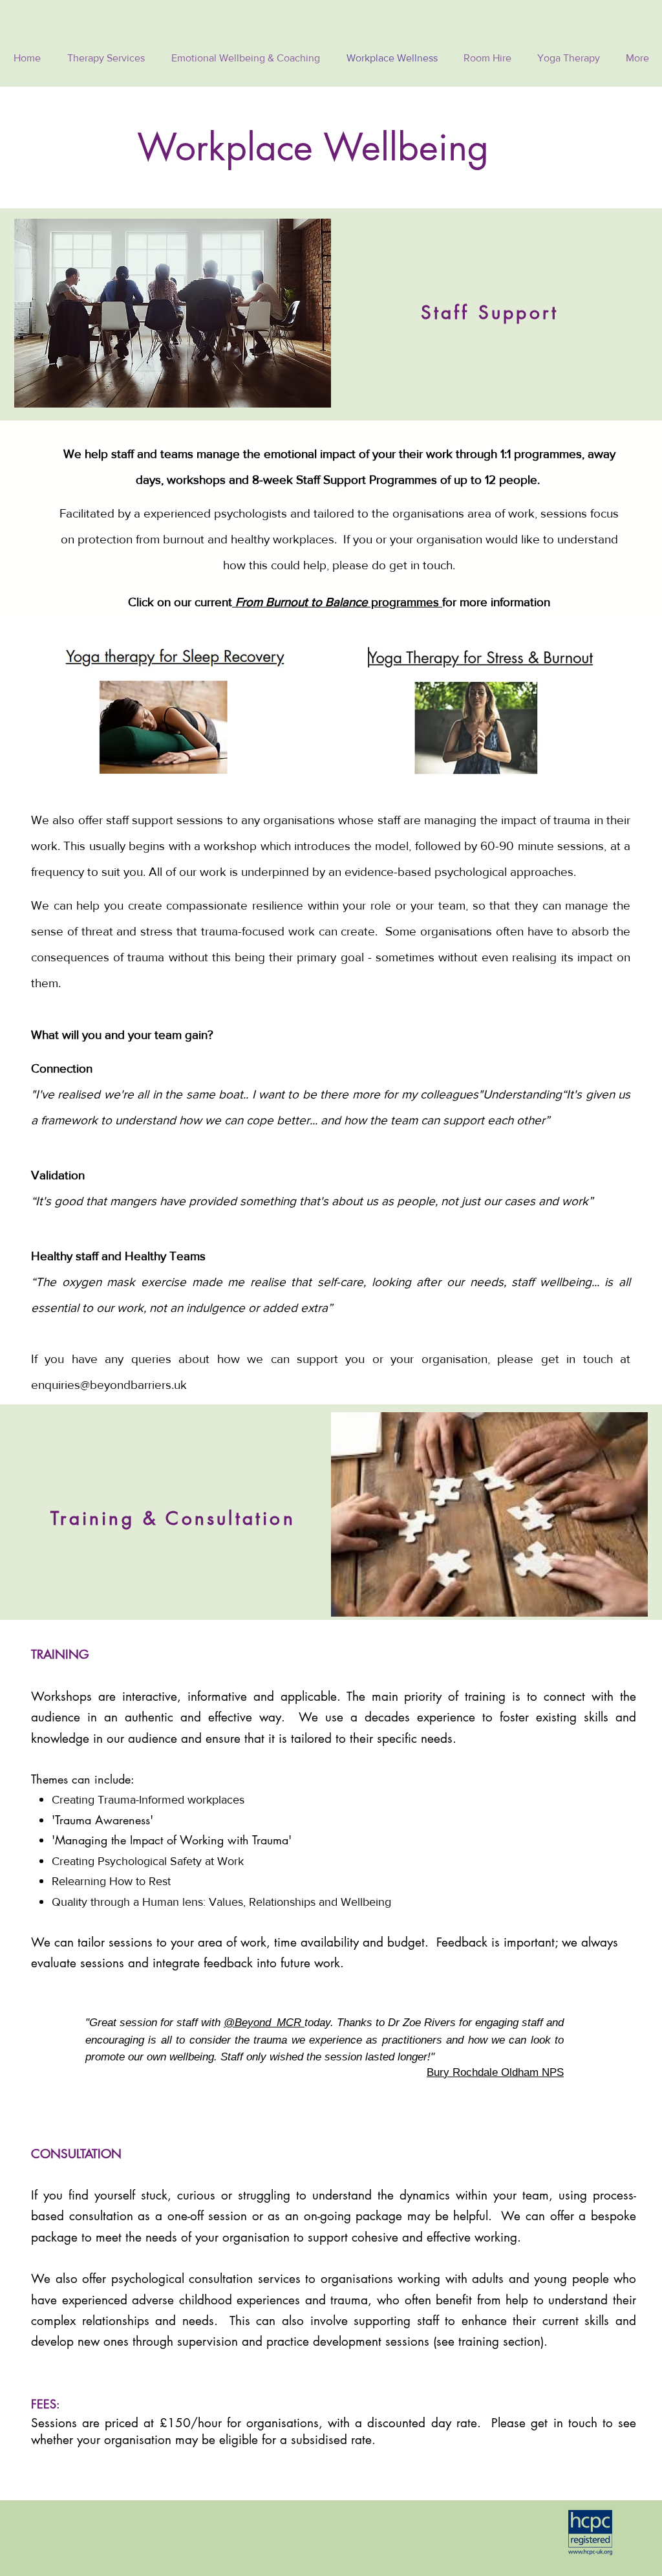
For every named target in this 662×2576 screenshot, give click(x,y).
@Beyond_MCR (264, 2023)
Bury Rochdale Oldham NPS (495, 2072)
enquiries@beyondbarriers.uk (109, 1385)
